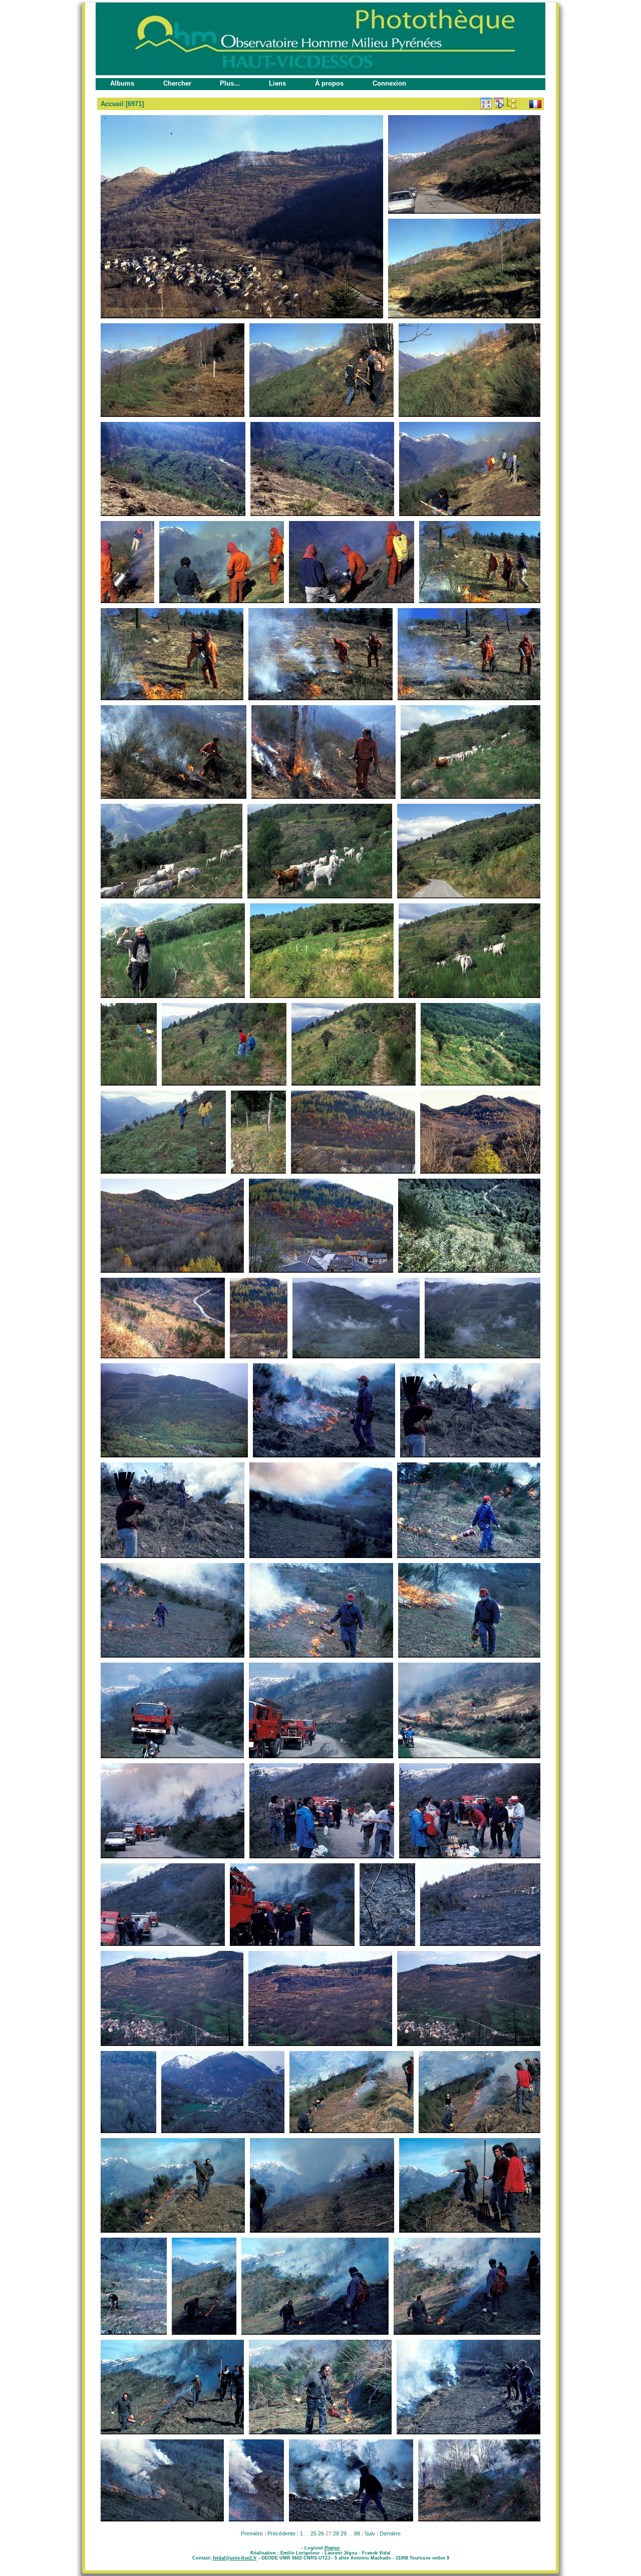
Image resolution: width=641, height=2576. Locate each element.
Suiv (370, 2533)
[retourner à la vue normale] (511, 103)
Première (252, 2533)
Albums (122, 83)
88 (357, 2533)
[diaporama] (499, 103)
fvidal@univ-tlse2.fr (235, 2558)
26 (321, 2533)
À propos (329, 83)
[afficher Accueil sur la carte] (524, 103)
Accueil (112, 104)
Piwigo (332, 2548)
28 (336, 2533)
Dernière (390, 2533)
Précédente (281, 2533)
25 (313, 2533)
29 (344, 2533)
